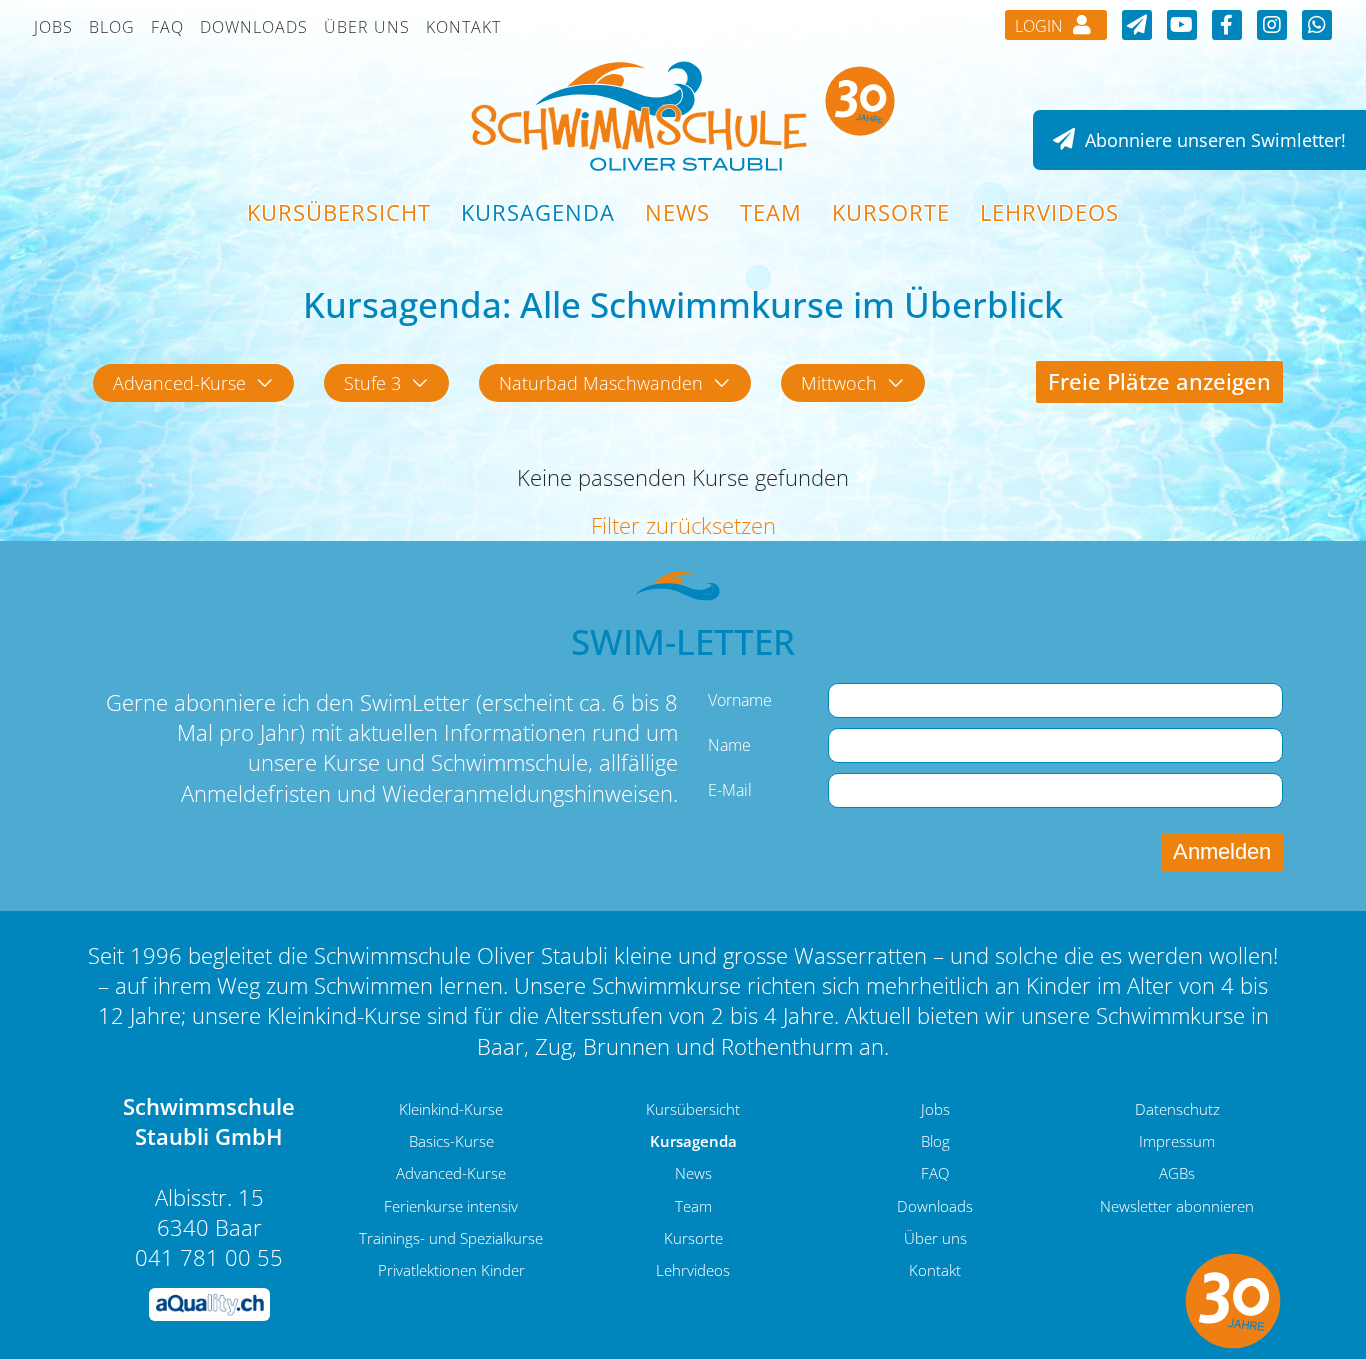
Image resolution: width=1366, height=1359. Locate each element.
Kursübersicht (339, 212)
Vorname (740, 700)
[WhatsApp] (1317, 25)
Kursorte (891, 212)
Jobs (53, 27)
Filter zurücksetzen (683, 525)
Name (729, 745)
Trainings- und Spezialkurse (451, 1238)
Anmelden (1222, 851)
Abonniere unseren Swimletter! (1213, 140)
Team (771, 212)
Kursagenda (538, 212)
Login (1041, 26)
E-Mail (730, 790)
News (677, 212)
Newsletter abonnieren (1177, 1206)
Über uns (367, 27)
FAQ (167, 27)
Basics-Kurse (451, 1141)
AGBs (1177, 1173)
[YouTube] (1182, 25)
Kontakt (463, 27)
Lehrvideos (1049, 212)
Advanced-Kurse (451, 1173)
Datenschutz (1177, 1109)
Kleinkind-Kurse (451, 1109)
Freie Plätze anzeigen (1159, 381)
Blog (112, 27)
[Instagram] (1272, 25)
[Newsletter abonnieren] (1137, 25)
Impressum (1177, 1141)
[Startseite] (683, 114)
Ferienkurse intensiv (451, 1206)
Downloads (254, 27)
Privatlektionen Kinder (451, 1270)
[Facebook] (1227, 25)
